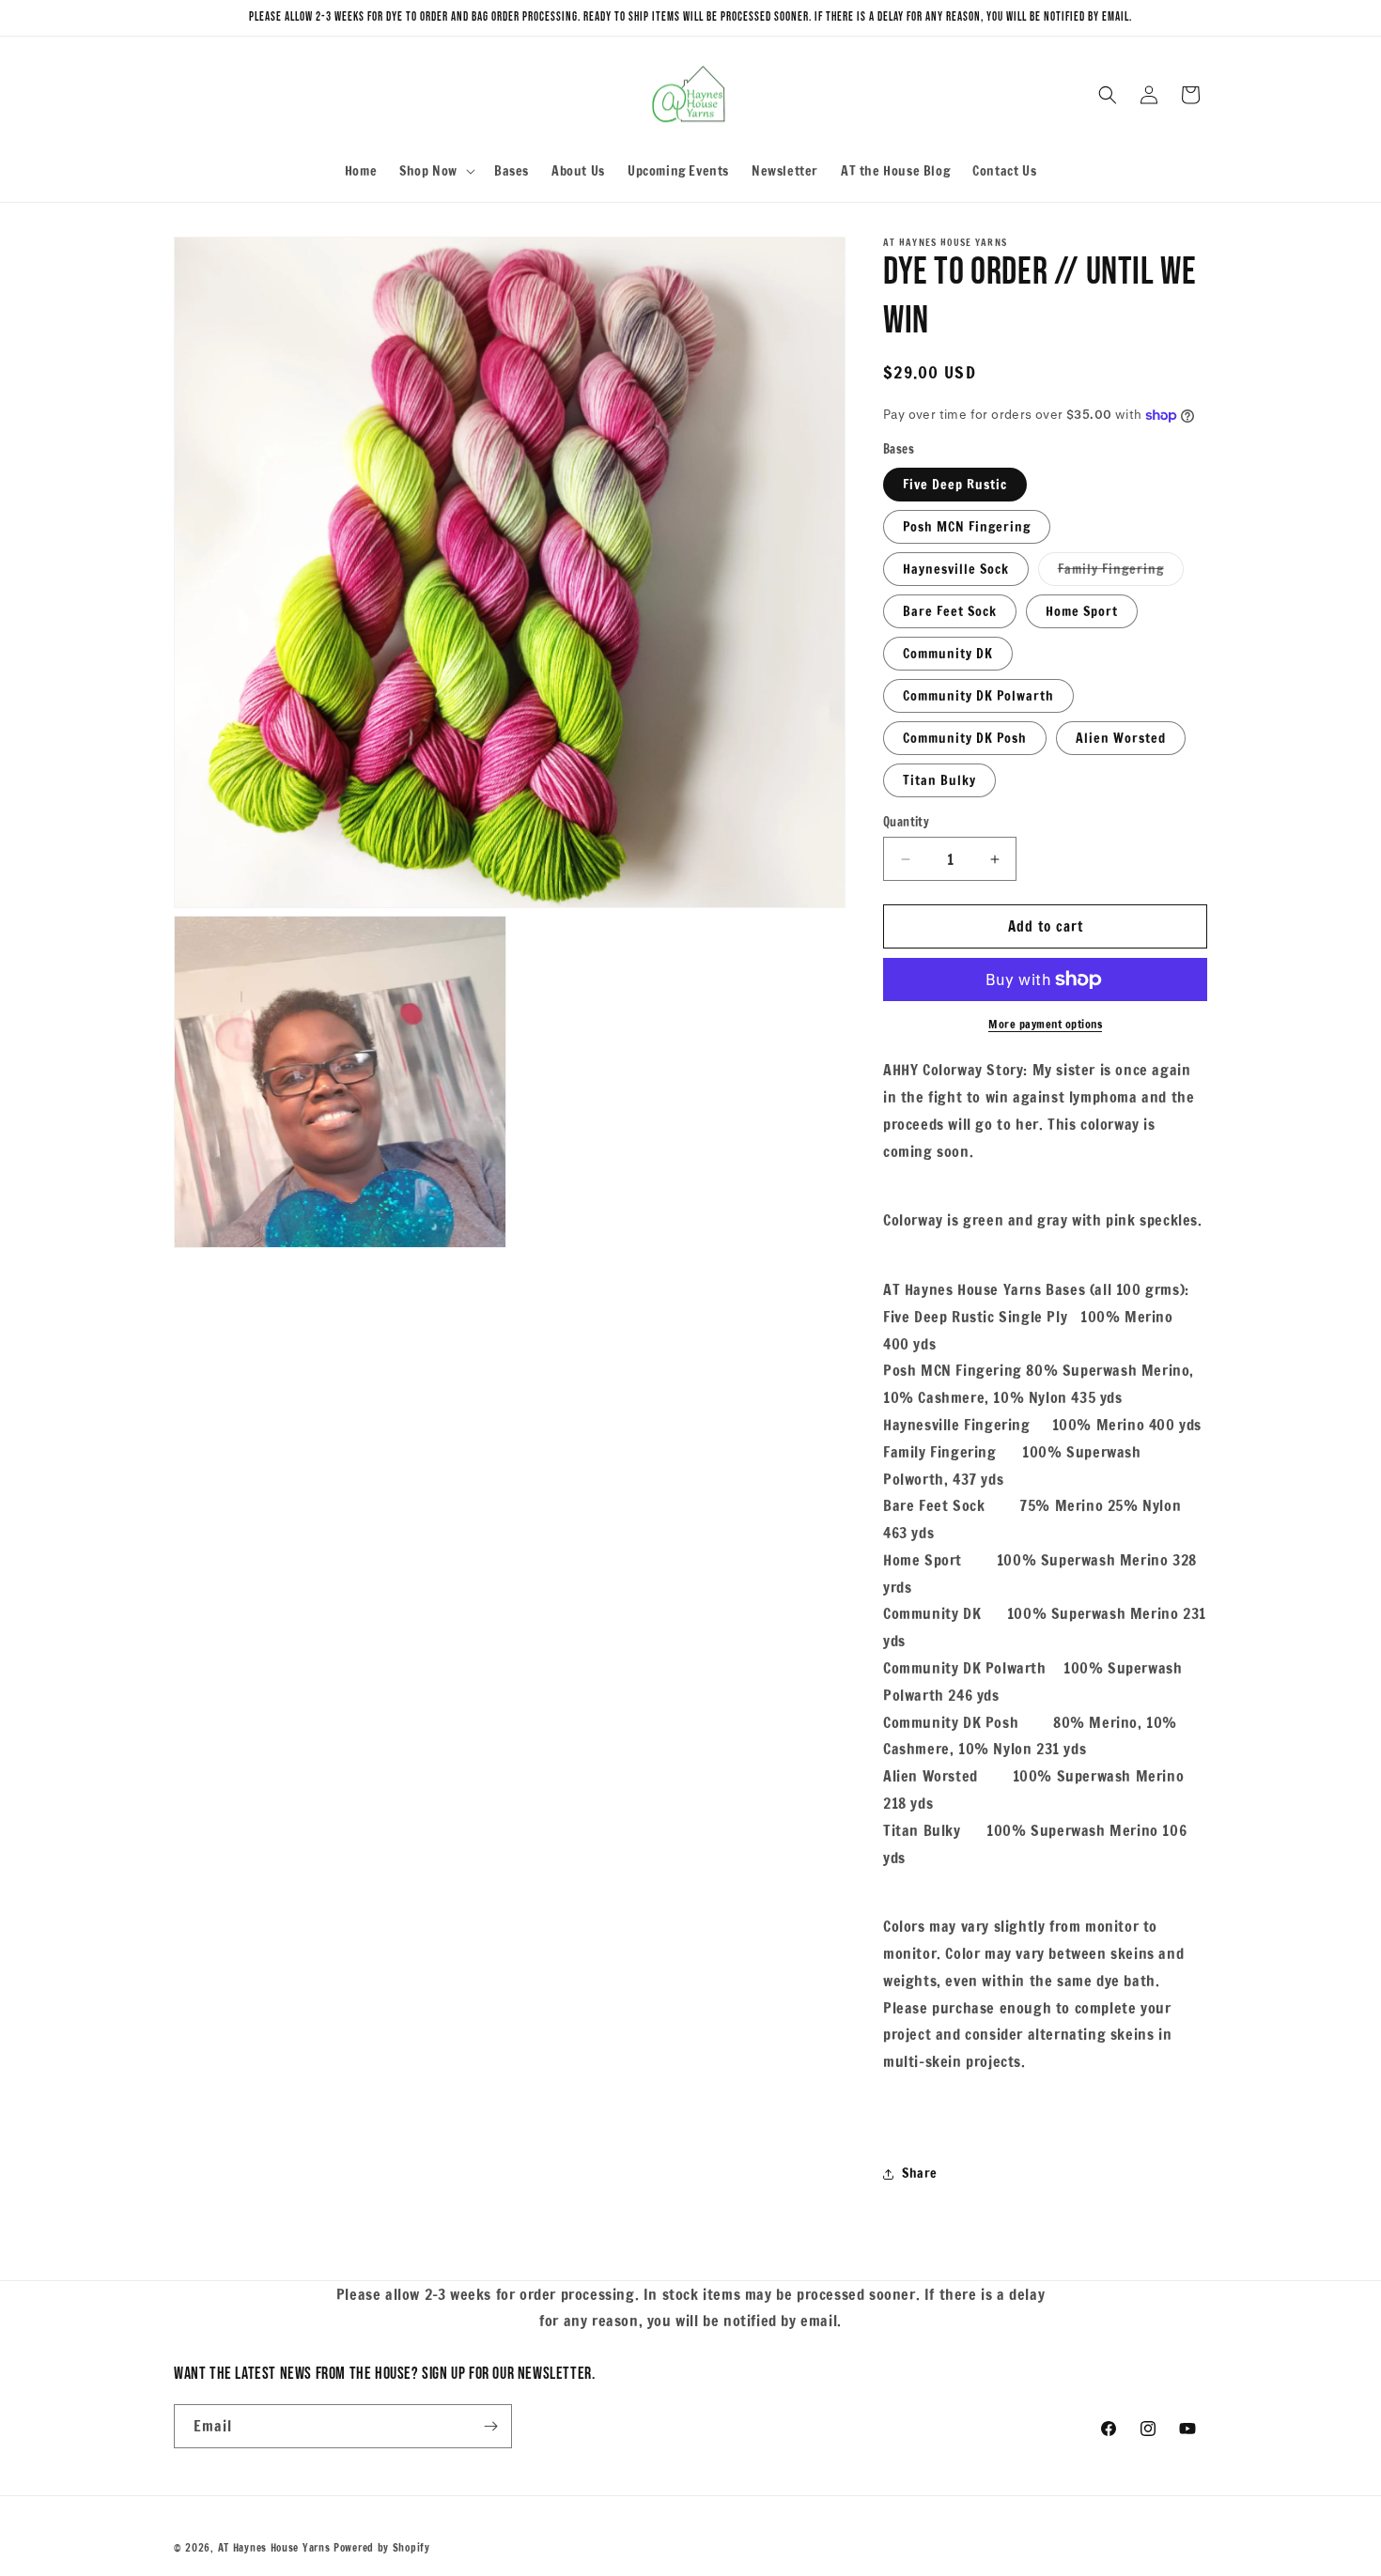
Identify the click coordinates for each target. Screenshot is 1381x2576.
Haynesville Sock (956, 569)
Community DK (948, 654)
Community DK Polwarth (978, 696)
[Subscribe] (490, 2426)
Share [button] (920, 2173)
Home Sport (1082, 611)
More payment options (1045, 1024)
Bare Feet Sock (950, 611)
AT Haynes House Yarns (274, 2548)
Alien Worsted (1121, 738)
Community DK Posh (965, 738)
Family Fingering (1121, 572)
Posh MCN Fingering (967, 527)
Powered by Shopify (382, 2548)
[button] (435, 171)
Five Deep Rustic (955, 485)
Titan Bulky (939, 780)
